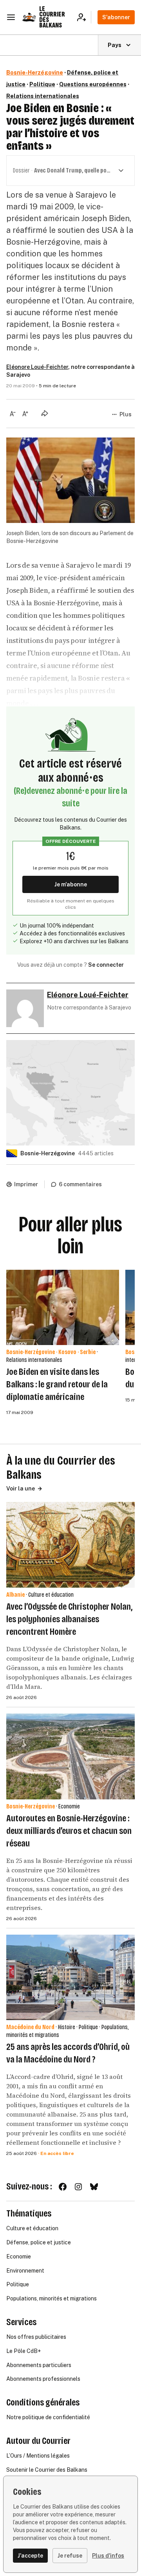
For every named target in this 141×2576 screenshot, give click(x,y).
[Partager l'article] (45, 413)
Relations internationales (43, 96)
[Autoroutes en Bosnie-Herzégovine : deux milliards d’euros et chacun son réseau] (70, 1756)
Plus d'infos (108, 2556)
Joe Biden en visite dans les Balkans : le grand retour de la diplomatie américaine (57, 1384)
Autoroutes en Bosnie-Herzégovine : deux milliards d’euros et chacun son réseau (69, 1831)
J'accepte (30, 2556)
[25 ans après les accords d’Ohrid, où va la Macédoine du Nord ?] (70, 1978)
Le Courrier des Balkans (52, 17)
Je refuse (70, 2556)
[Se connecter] (84, 17)
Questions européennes (93, 84)
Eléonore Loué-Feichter (37, 367)
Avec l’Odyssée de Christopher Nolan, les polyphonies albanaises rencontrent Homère (69, 1619)
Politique (42, 84)
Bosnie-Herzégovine (35, 73)
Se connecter (106, 965)
